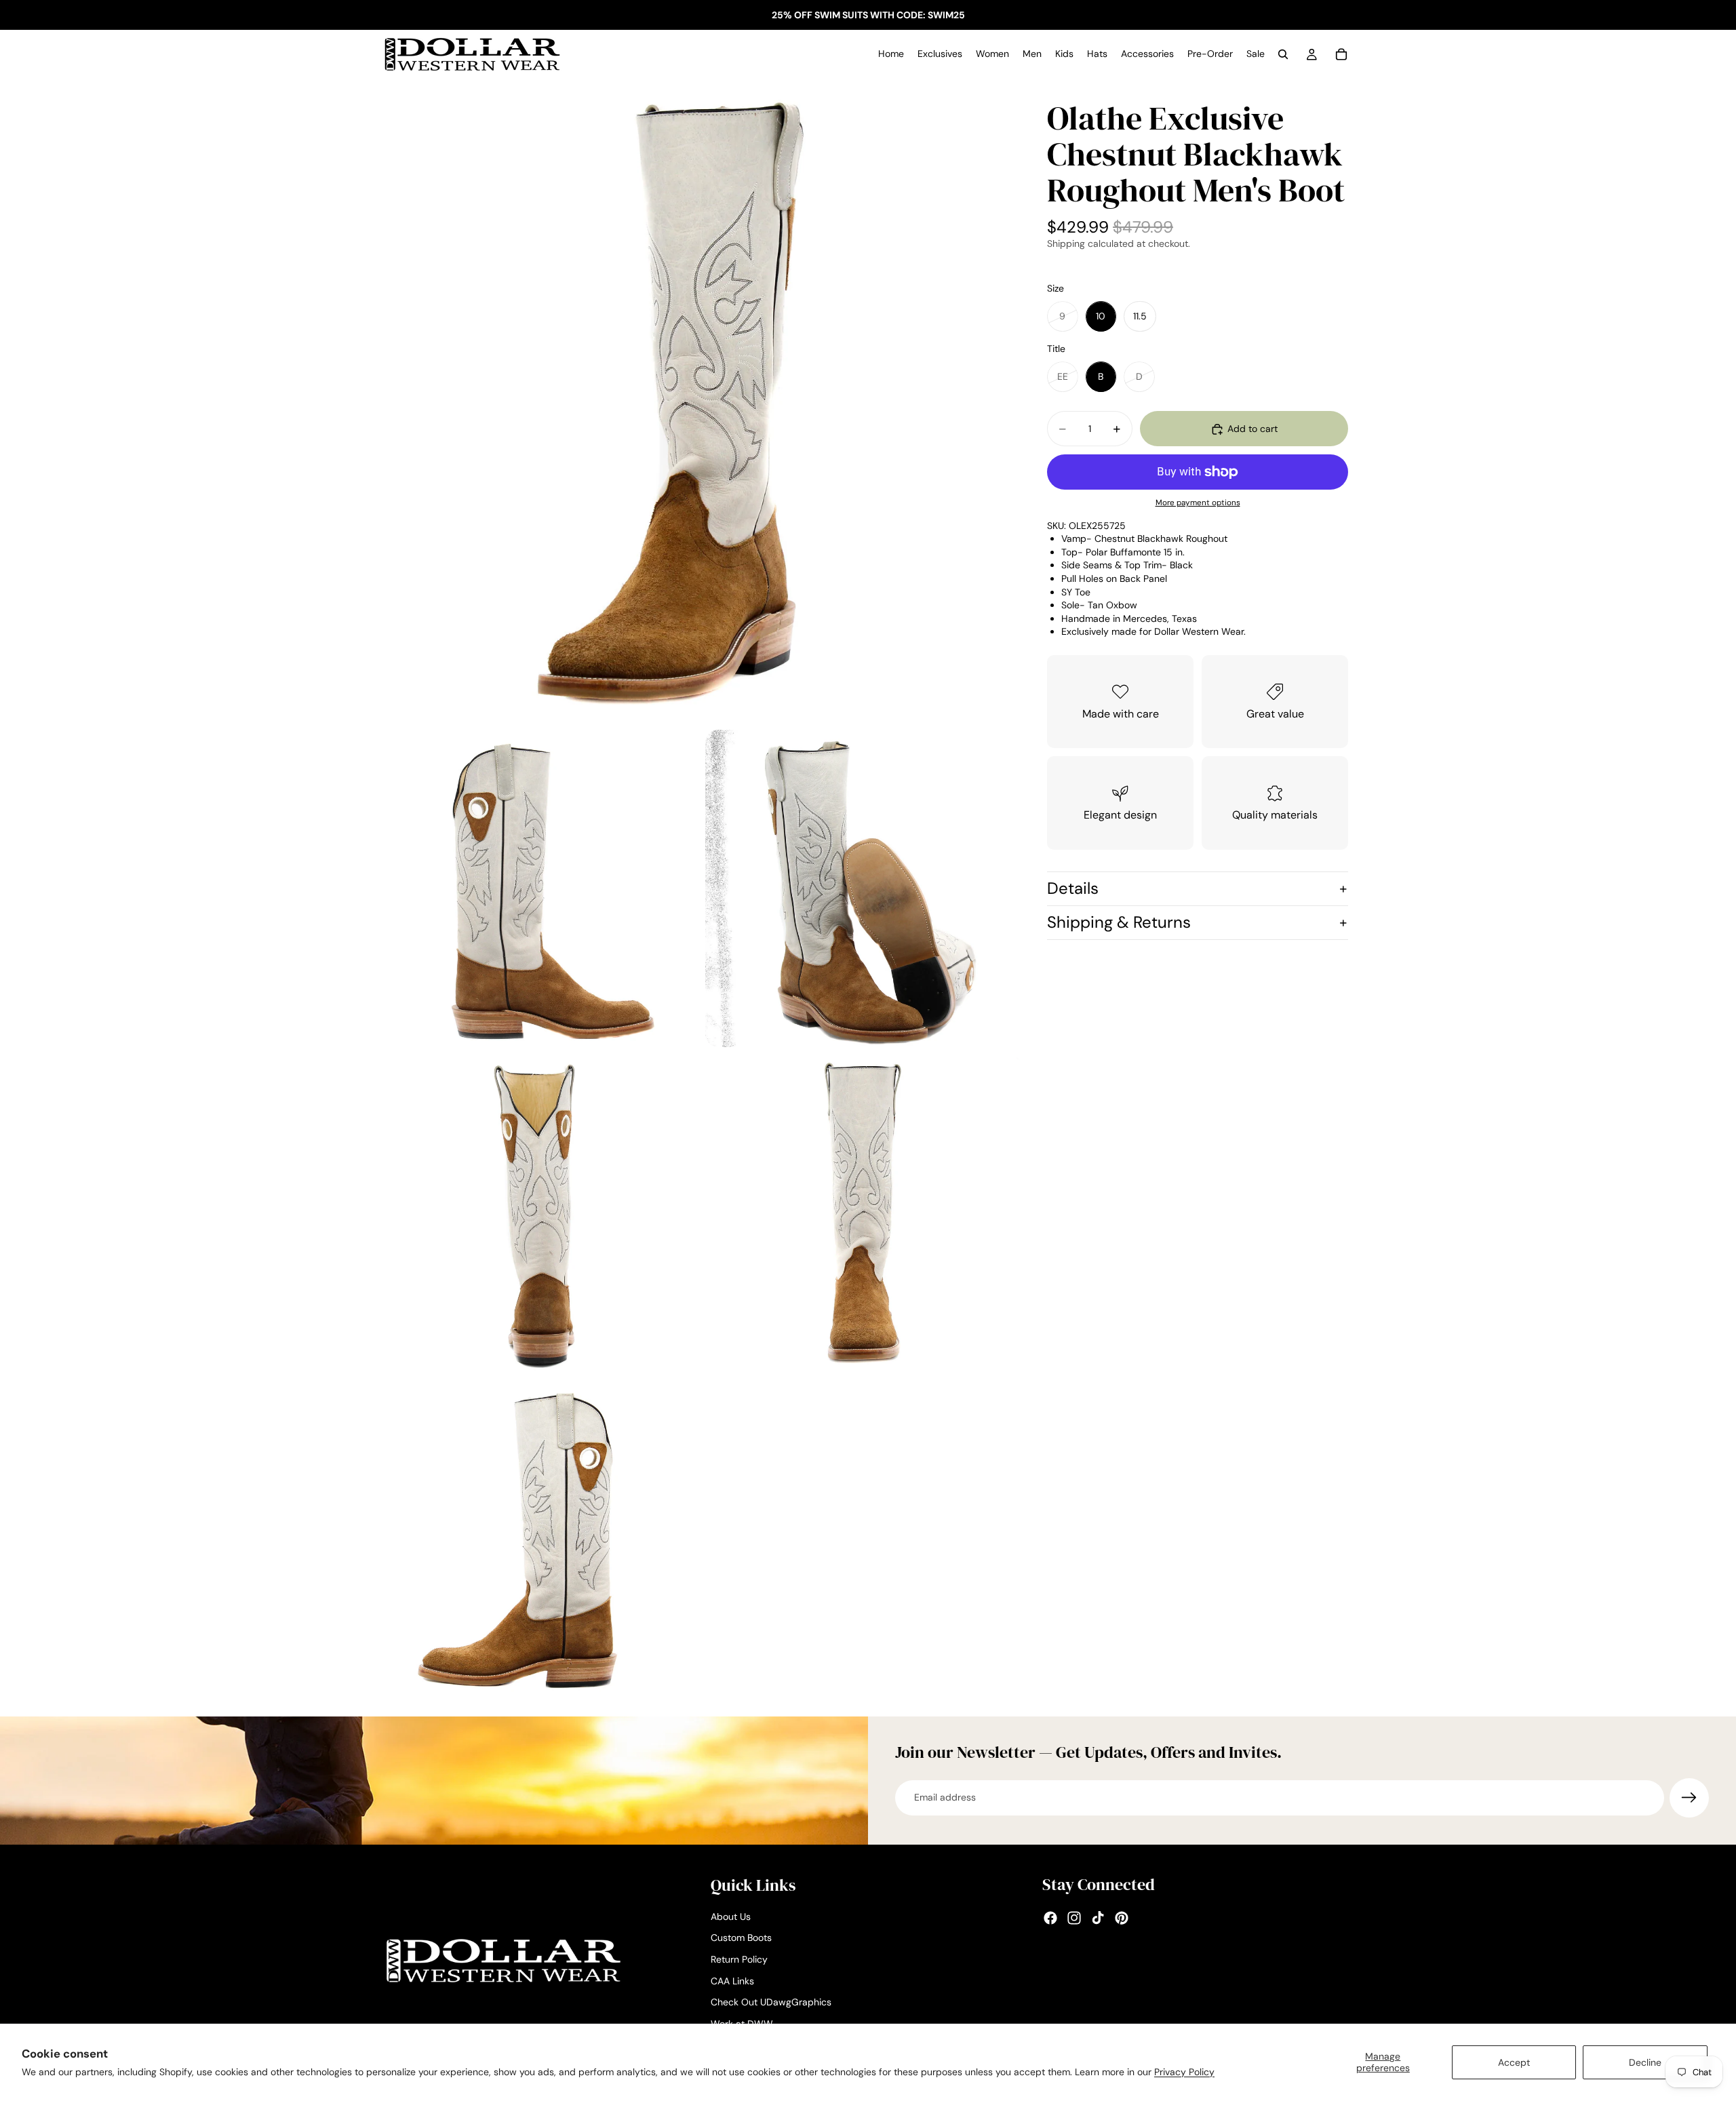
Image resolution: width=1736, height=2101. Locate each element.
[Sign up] (1689, 1798)
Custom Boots (741, 1938)
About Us (731, 1917)
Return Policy (739, 1959)
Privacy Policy (1184, 2072)
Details (1073, 889)
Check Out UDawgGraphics (771, 2002)
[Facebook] (1050, 1918)
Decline (1645, 2062)
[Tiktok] (1098, 1918)
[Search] (1283, 54)
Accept (1514, 2062)
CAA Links (732, 1980)
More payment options (1198, 503)
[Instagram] (1074, 1918)
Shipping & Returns (1119, 922)
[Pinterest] (1122, 1918)
